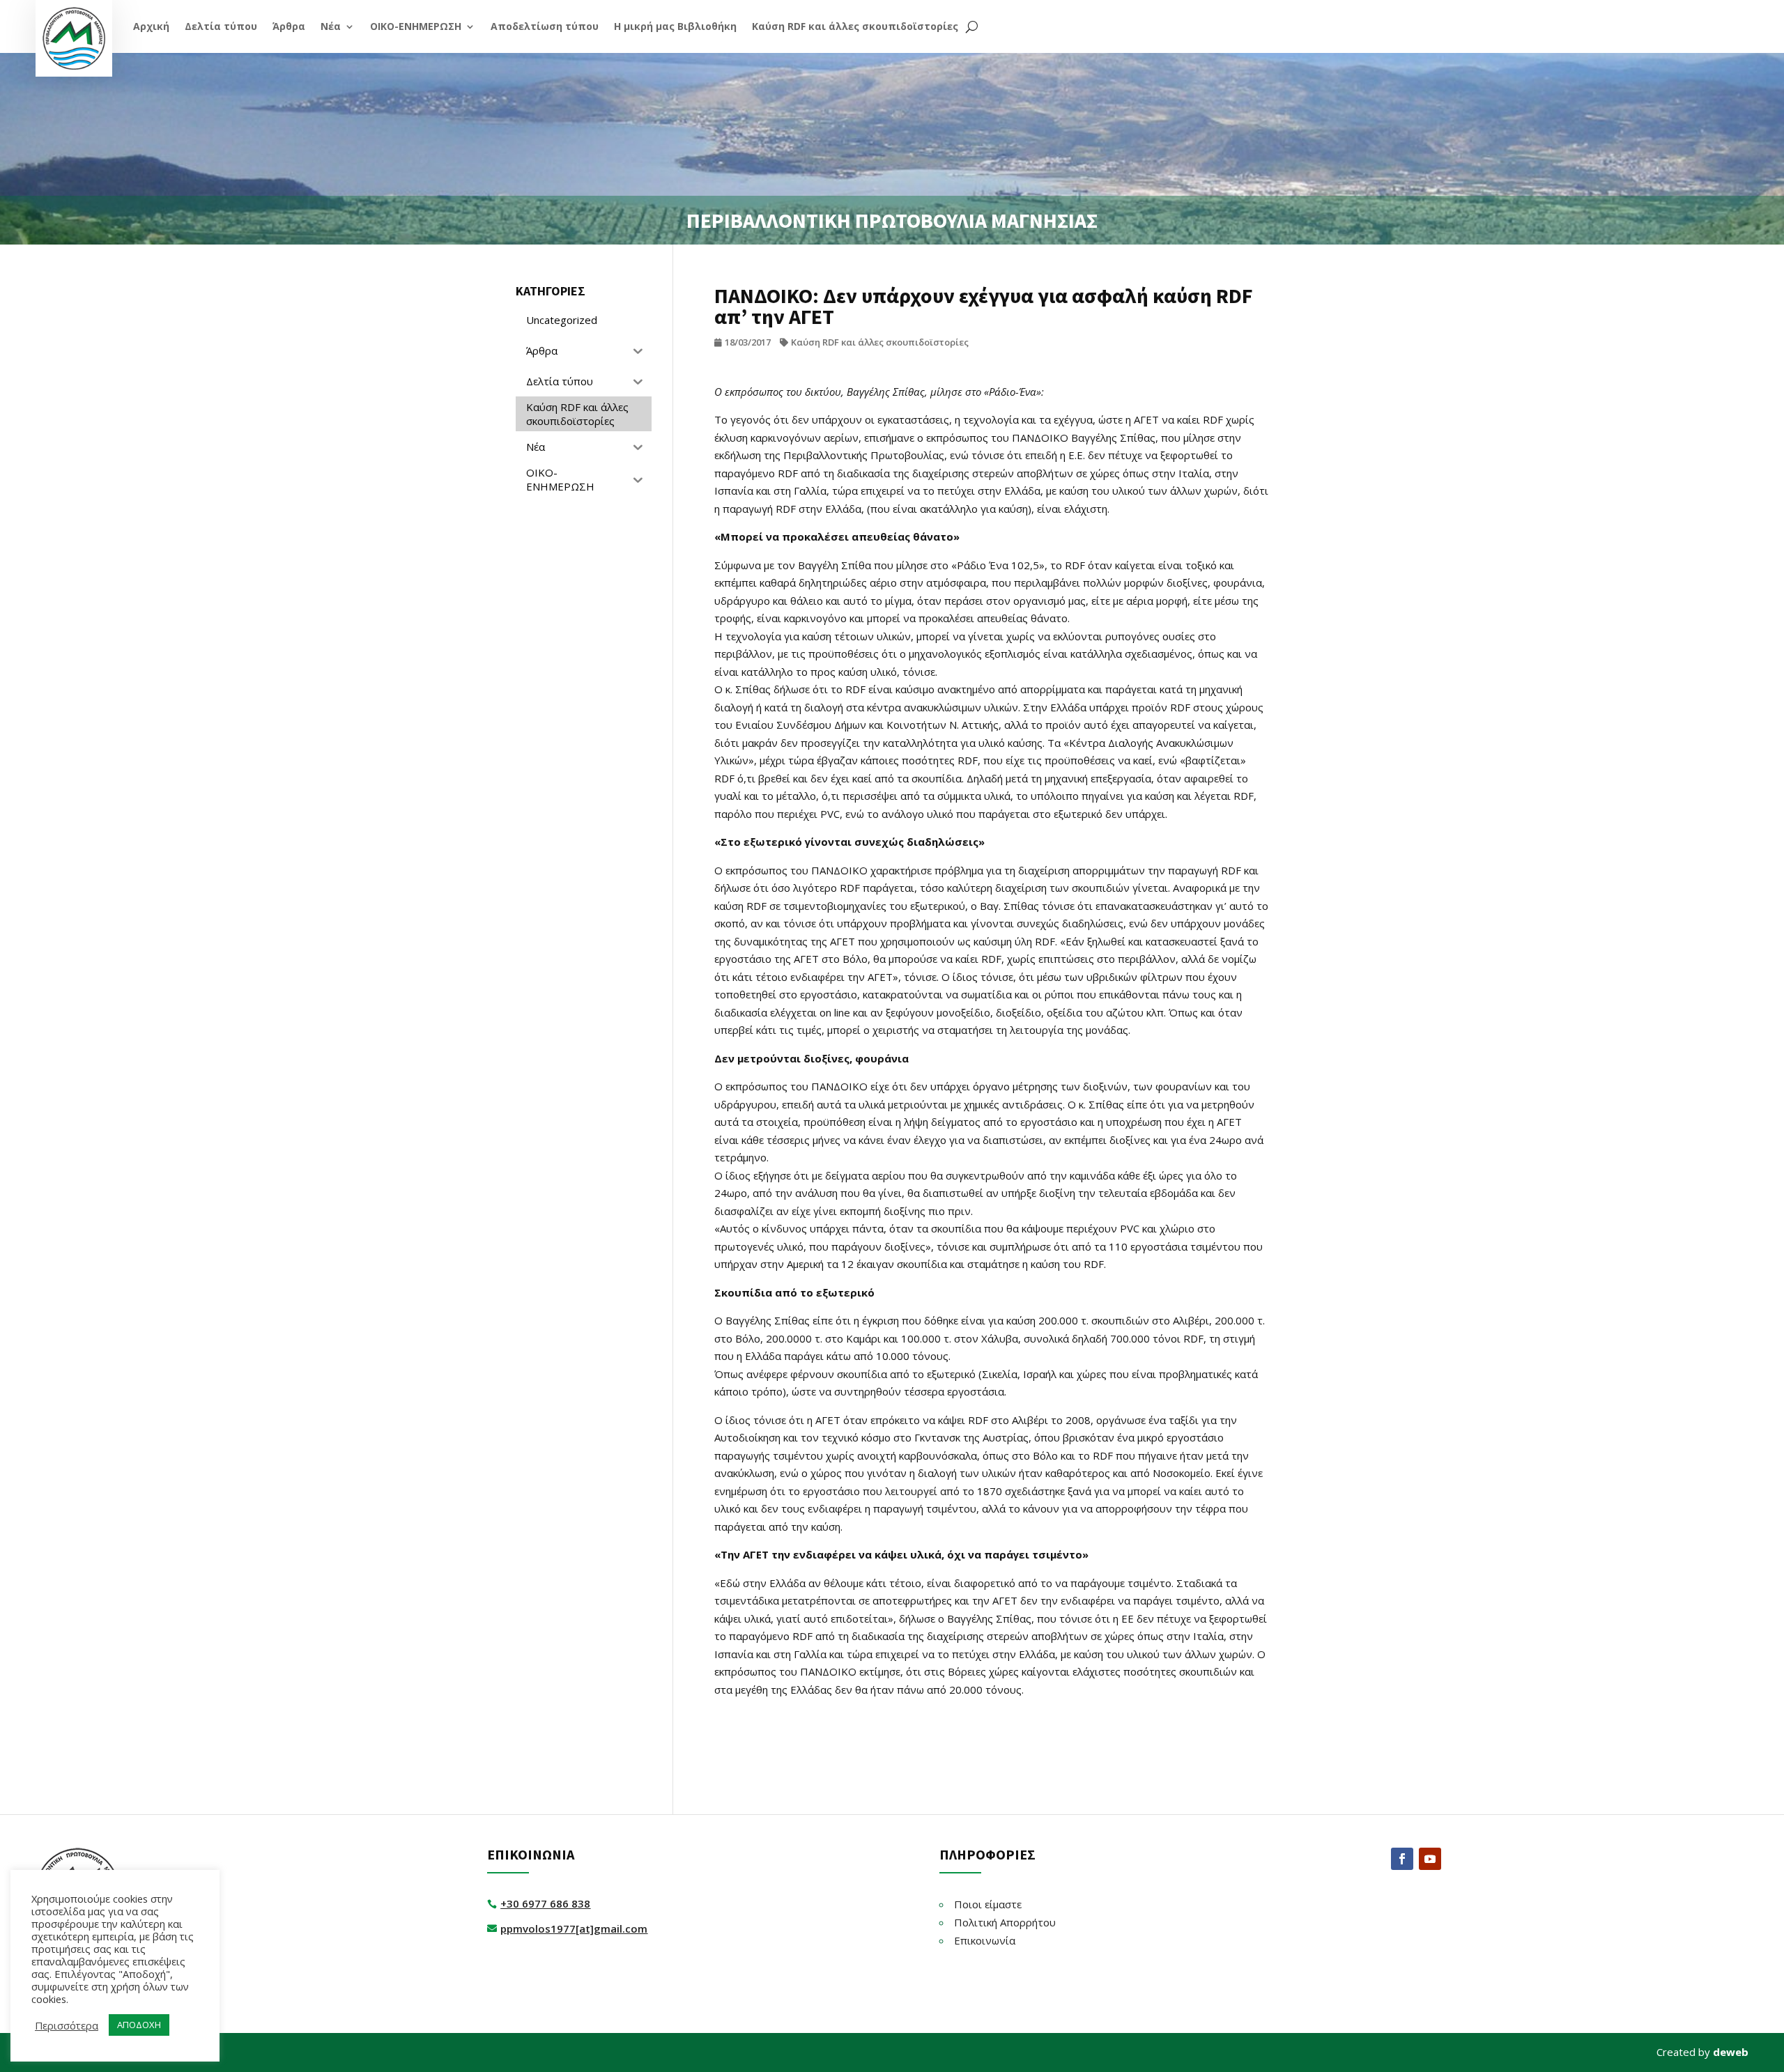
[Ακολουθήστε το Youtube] (1430, 1859)
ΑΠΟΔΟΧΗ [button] (139, 2025)
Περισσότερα (67, 2025)
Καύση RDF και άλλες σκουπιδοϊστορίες (880, 342)
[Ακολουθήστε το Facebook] (1402, 1859)
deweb (1731, 2052)
